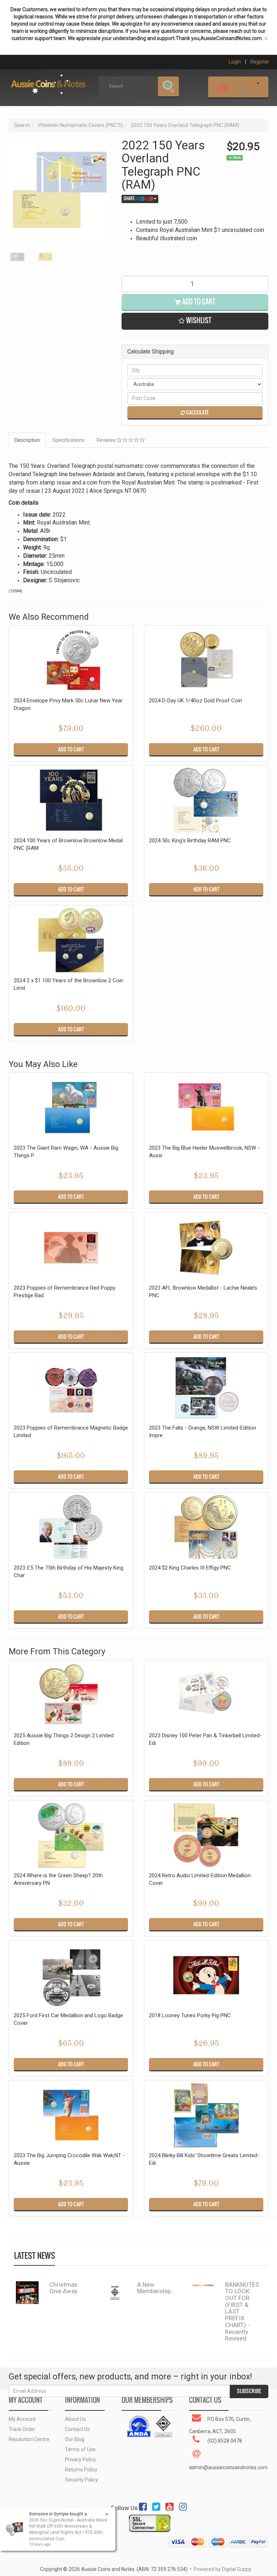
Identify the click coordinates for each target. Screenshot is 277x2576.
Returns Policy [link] (81, 2470)
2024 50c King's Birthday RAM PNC (190, 841)
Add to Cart (198, 302)
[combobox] (64, 1364)
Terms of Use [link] (80, 2449)
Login (235, 62)
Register (260, 62)
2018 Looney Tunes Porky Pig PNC (190, 2015)
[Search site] (168, 87)
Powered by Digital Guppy (223, 2569)
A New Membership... (156, 2288)
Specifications (68, 440)
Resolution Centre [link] (29, 2439)
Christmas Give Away (63, 2288)
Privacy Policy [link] (80, 2459)
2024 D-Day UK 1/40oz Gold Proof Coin (195, 701)
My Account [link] (22, 2419)
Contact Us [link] (77, 2429)
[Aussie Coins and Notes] (48, 82)
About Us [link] (75, 2419)
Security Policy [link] (82, 2480)
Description (27, 440)
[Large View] (17, 257)
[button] (195, 321)
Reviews (107, 440)
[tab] (28, 440)
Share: (130, 198)
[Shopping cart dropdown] (258, 86)
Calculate (197, 412)
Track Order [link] (22, 2429)
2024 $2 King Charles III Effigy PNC (190, 1568)
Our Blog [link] (75, 2439)
